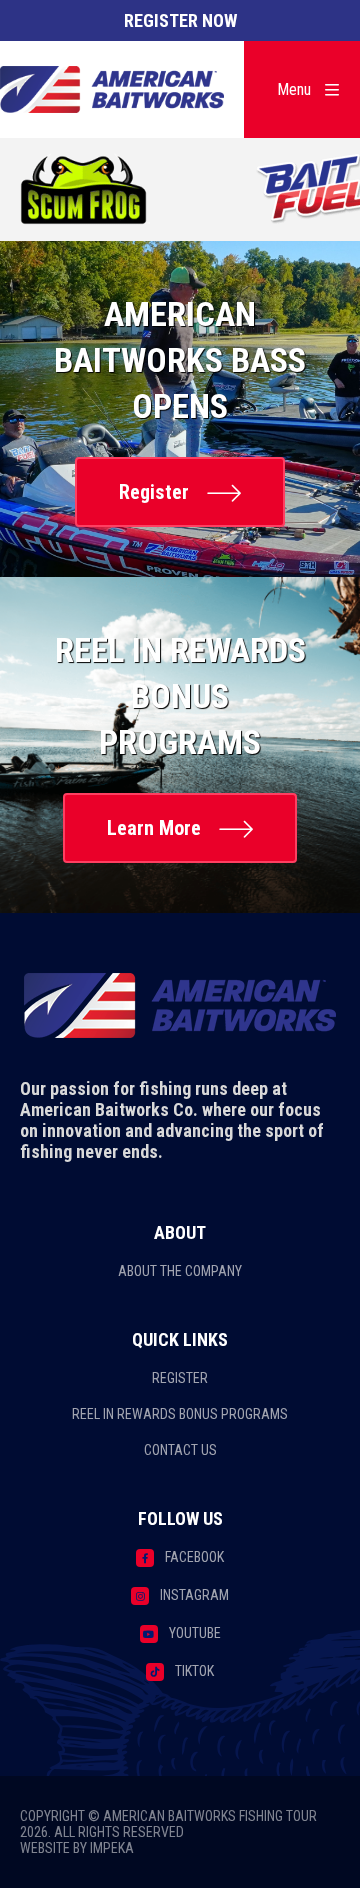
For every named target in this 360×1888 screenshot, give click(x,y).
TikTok (194, 1671)
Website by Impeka (77, 1848)
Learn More (154, 828)
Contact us (180, 1450)
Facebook (194, 1557)
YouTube (195, 1633)
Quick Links (180, 1339)
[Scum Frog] (85, 191)
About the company (180, 1271)
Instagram (194, 1595)
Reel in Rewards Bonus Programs (180, 1414)
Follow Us (180, 1518)
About (180, 1232)
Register (154, 492)
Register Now (180, 20)
